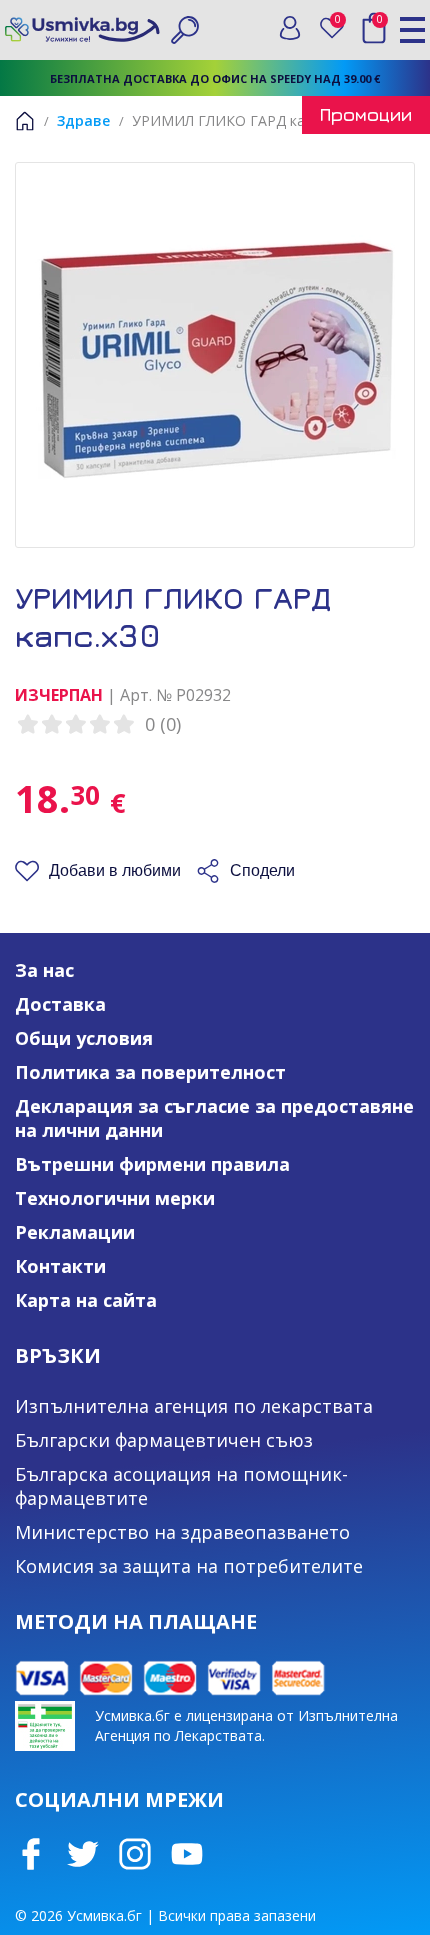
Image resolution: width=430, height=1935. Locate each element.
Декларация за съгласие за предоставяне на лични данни (214, 1118)
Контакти (60, 1266)
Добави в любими (115, 870)
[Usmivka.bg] (82, 29)
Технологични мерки (115, 1198)
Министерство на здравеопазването (182, 1532)
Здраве (83, 120)
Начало (25, 121)
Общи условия (84, 1038)
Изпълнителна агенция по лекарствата (194, 1406)
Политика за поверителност (150, 1072)
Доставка (60, 1004)
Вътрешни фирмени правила (152, 1164)
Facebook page (31, 1854)
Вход (290, 28)
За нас (44, 970)
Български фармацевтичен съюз (164, 1440)
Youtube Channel (187, 1854)
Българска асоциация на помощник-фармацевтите (181, 1486)
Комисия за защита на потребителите (189, 1566)
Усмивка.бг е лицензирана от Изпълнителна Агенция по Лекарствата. (246, 1725)
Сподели (262, 870)
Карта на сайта (86, 1300)
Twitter (83, 1854)
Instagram (135, 1854)
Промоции (366, 114)
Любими (341, 23)
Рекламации (75, 1232)
